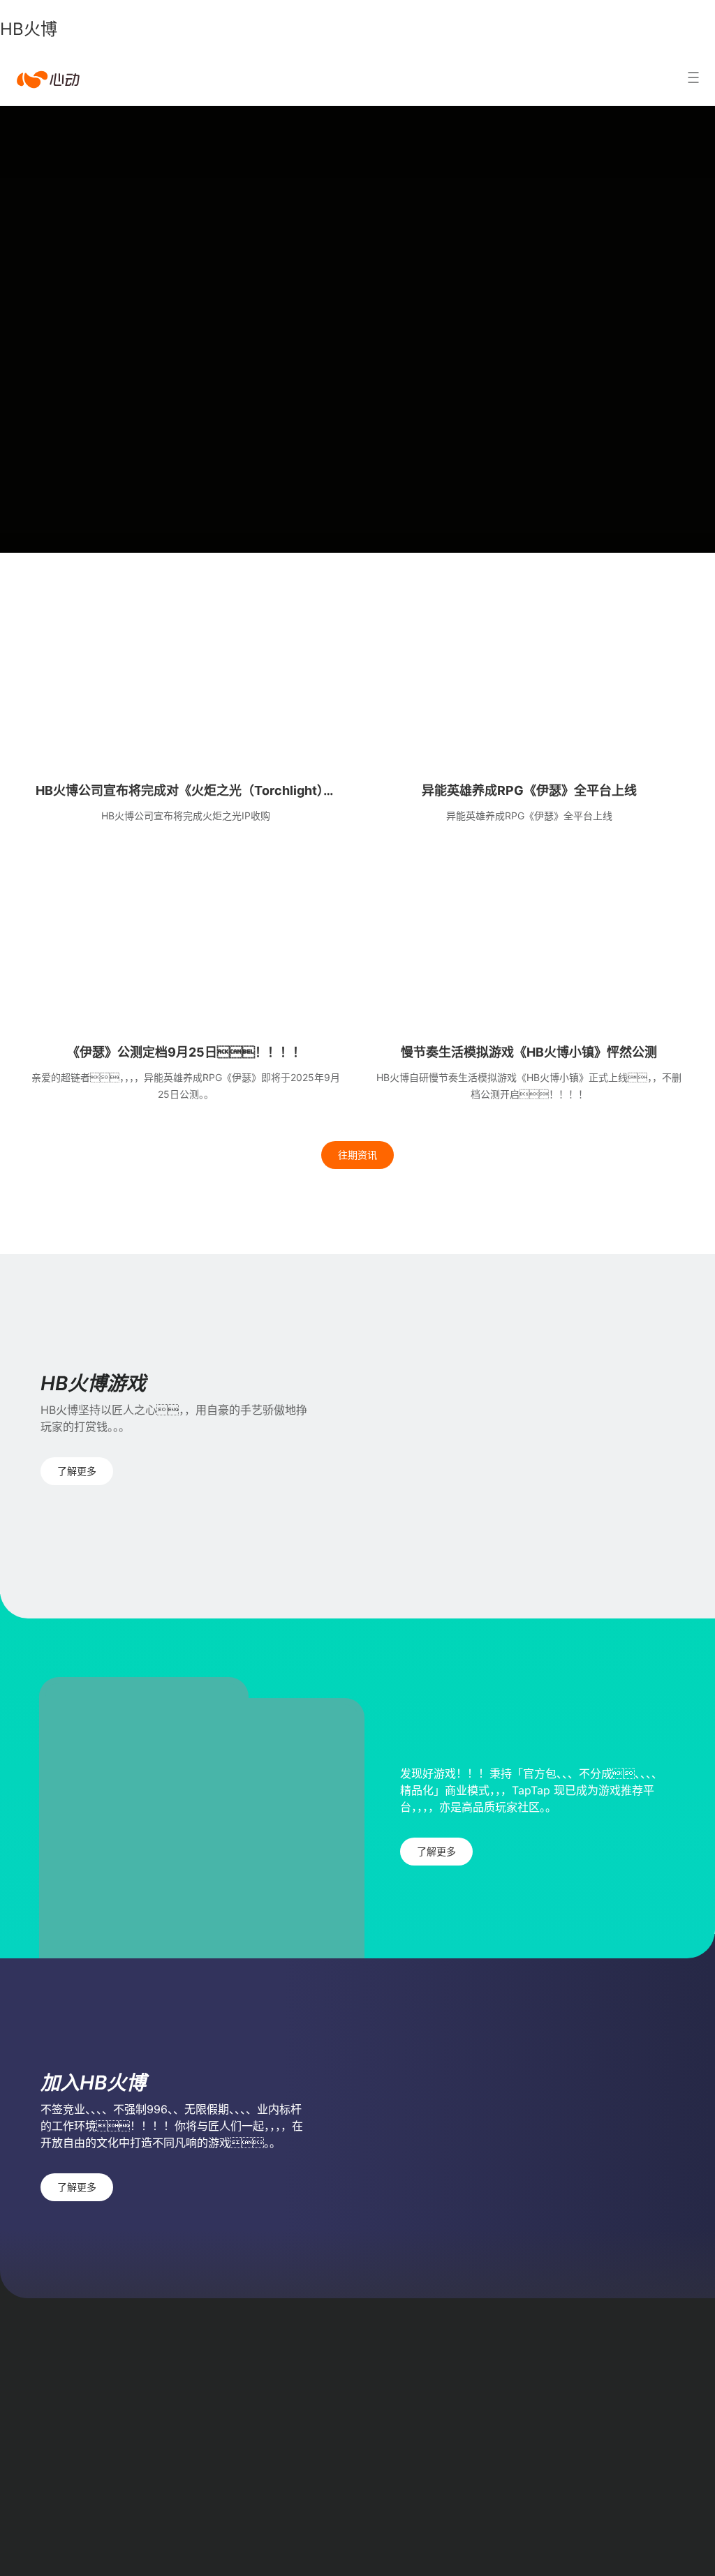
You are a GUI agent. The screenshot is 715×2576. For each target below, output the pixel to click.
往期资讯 (357, 1155)
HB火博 (29, 29)
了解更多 (77, 1471)
